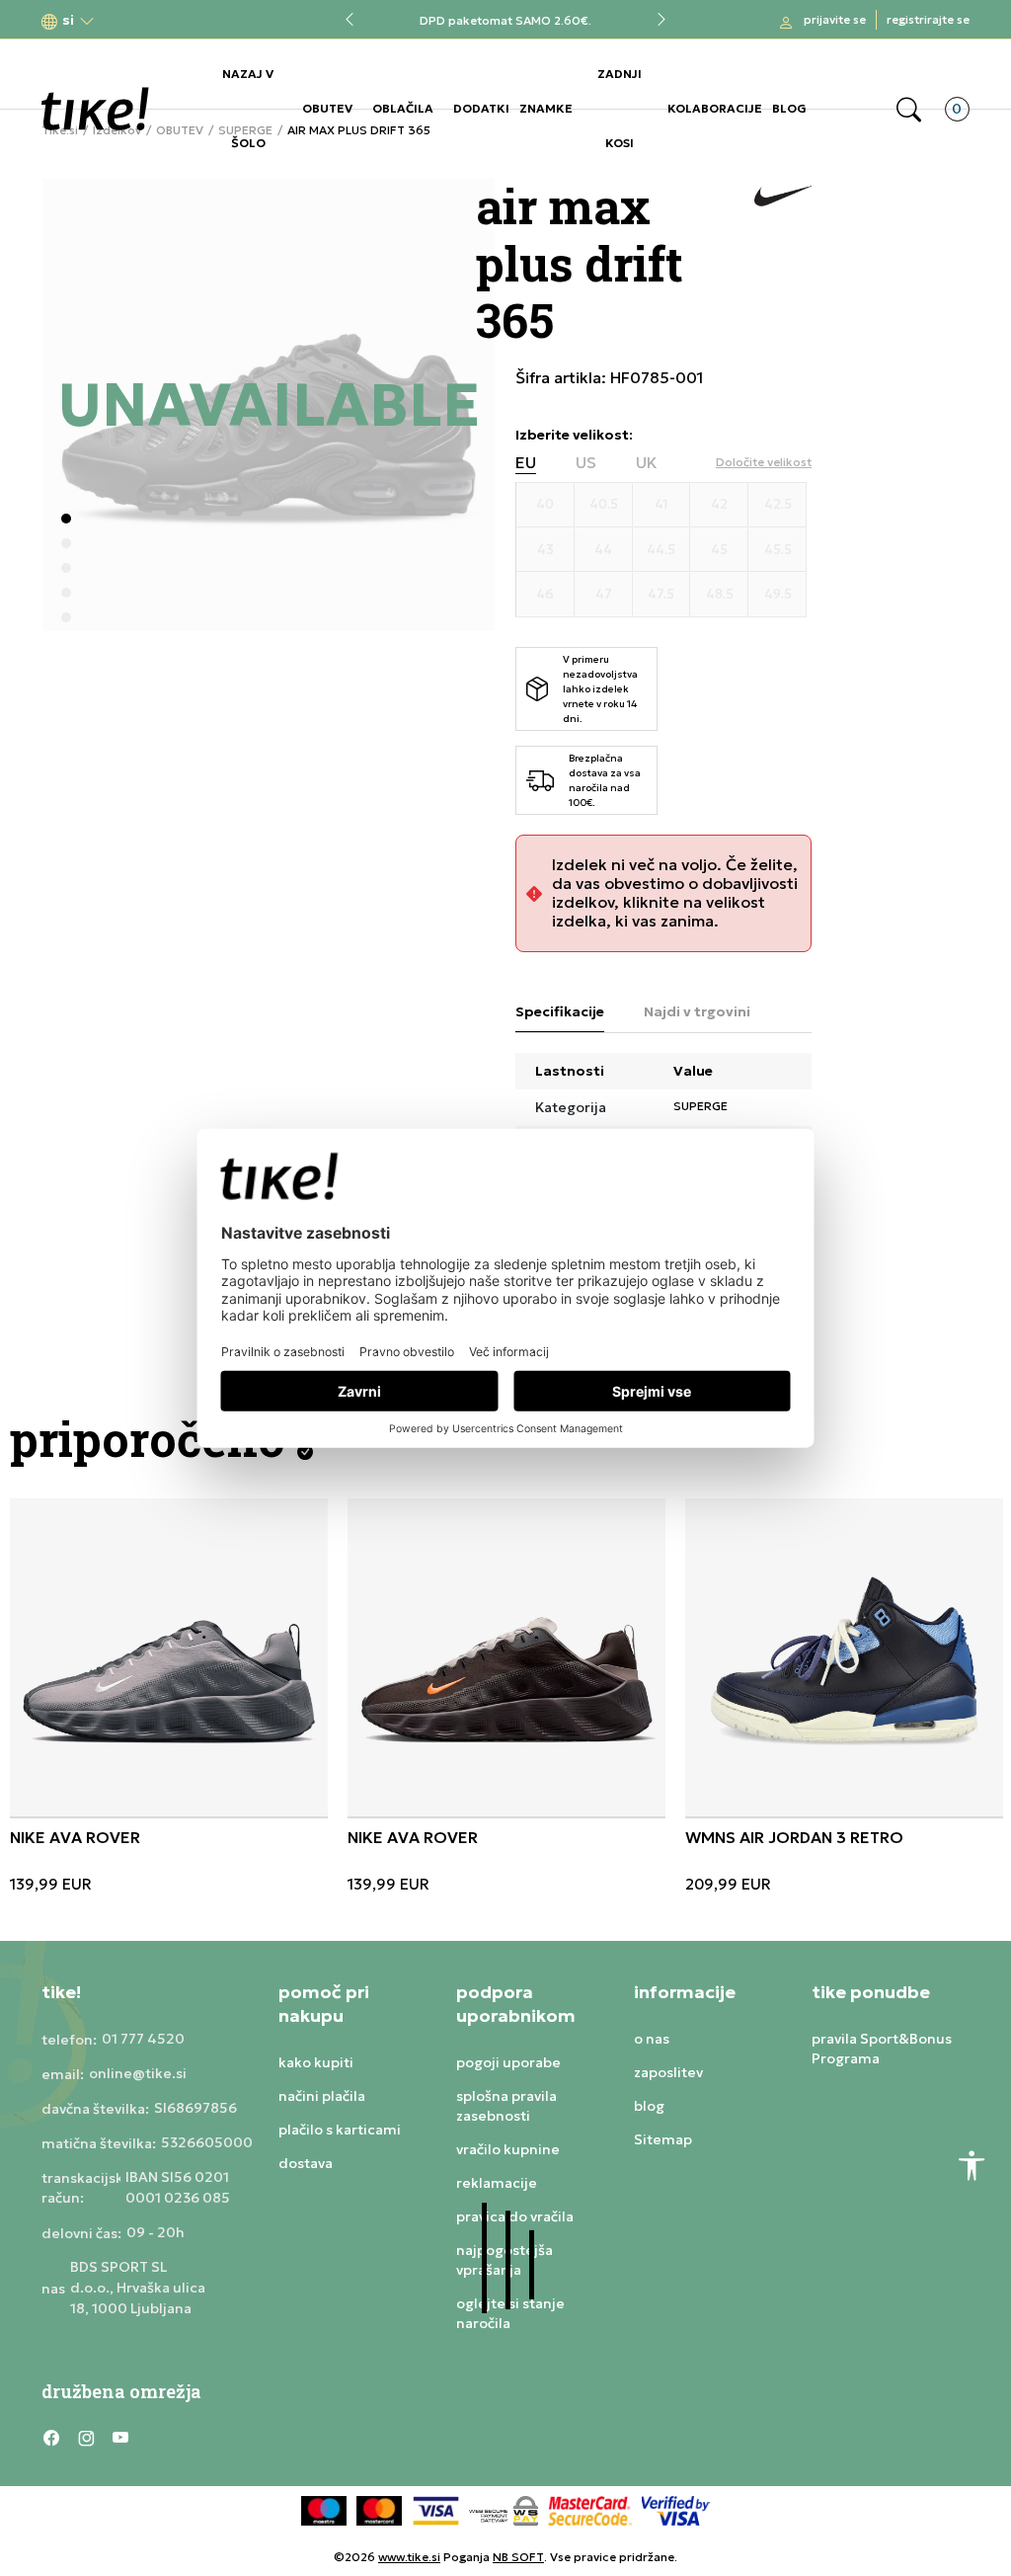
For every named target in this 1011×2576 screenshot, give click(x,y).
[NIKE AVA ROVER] (169, 1657)
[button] (68, 20)
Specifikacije (560, 1011)
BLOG (789, 108)
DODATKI (481, 108)
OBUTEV (327, 108)
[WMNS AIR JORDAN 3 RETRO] (844, 1657)
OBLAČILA (403, 108)
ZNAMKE (546, 108)
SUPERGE (700, 1106)
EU (526, 463)
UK (647, 463)
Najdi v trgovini (697, 1011)
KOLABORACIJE (715, 108)
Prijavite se (835, 19)
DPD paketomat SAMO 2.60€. (505, 20)
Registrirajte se (928, 19)
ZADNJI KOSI (620, 108)
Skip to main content (121, 21)
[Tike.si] (95, 109)
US (586, 463)
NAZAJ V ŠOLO (248, 108)
